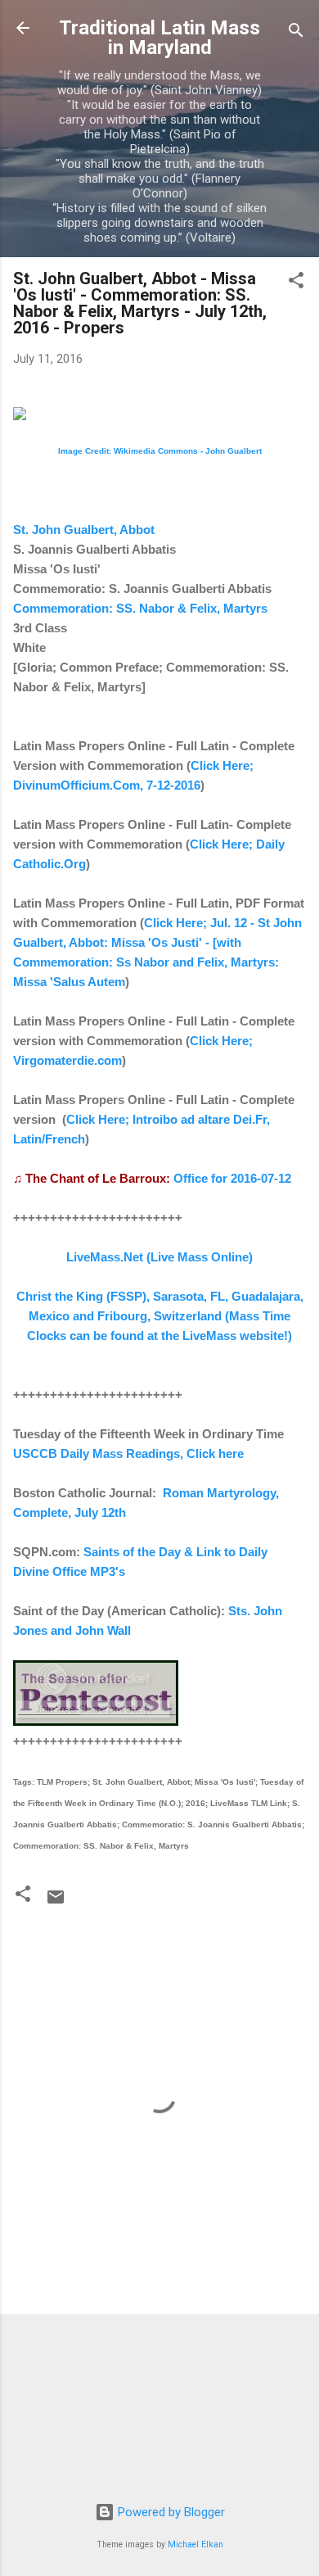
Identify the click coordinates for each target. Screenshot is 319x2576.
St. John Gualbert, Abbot (84, 530)
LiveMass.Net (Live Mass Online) (159, 1257)
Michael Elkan (195, 2544)
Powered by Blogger (170, 2512)
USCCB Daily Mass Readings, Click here (128, 1453)
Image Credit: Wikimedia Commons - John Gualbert (160, 451)
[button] (296, 283)
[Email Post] (56, 1903)
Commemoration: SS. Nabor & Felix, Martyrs (140, 608)
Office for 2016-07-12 (232, 1178)
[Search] (296, 33)
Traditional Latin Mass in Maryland (159, 38)
